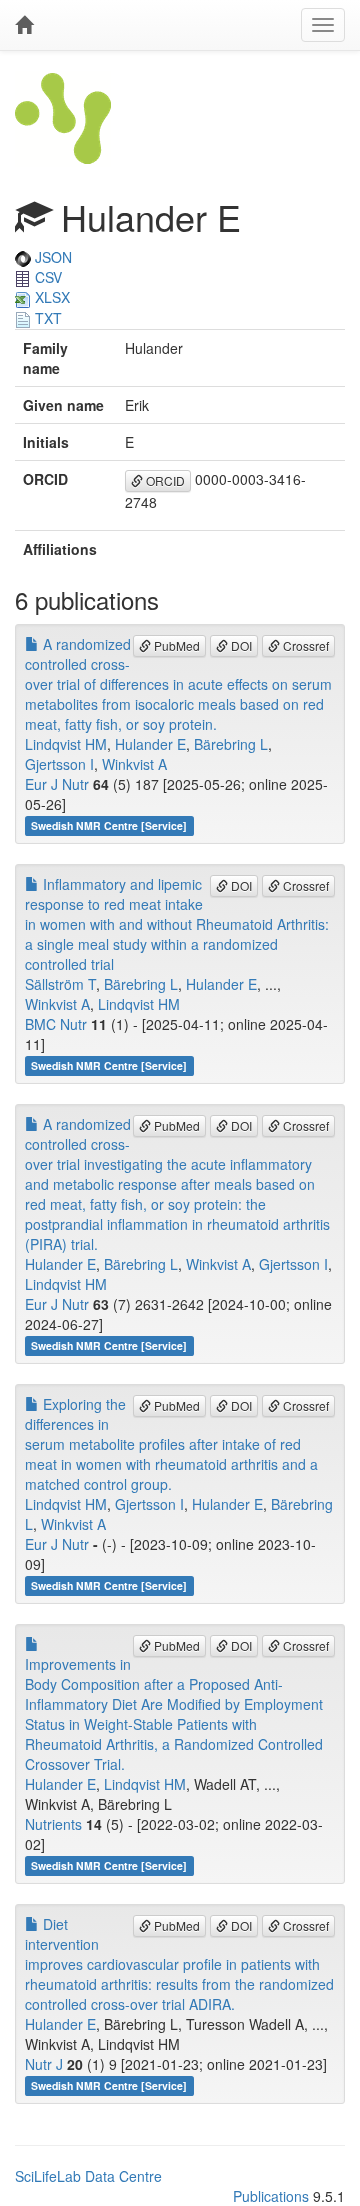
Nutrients (53, 1824)
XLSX (50, 297)
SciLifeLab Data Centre (88, 2176)
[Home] (24, 25)
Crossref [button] (304, 645)
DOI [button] (240, 645)
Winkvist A (134, 764)
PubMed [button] (175, 645)
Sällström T (60, 984)
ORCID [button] (164, 480)
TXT (46, 318)
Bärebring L (231, 744)
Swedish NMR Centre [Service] (109, 825)
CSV (46, 277)
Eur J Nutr (57, 784)
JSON (51, 257)
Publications (271, 2196)
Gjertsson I (59, 764)
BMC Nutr (56, 1024)
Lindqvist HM (66, 744)
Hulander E (150, 744)
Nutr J (44, 2064)
